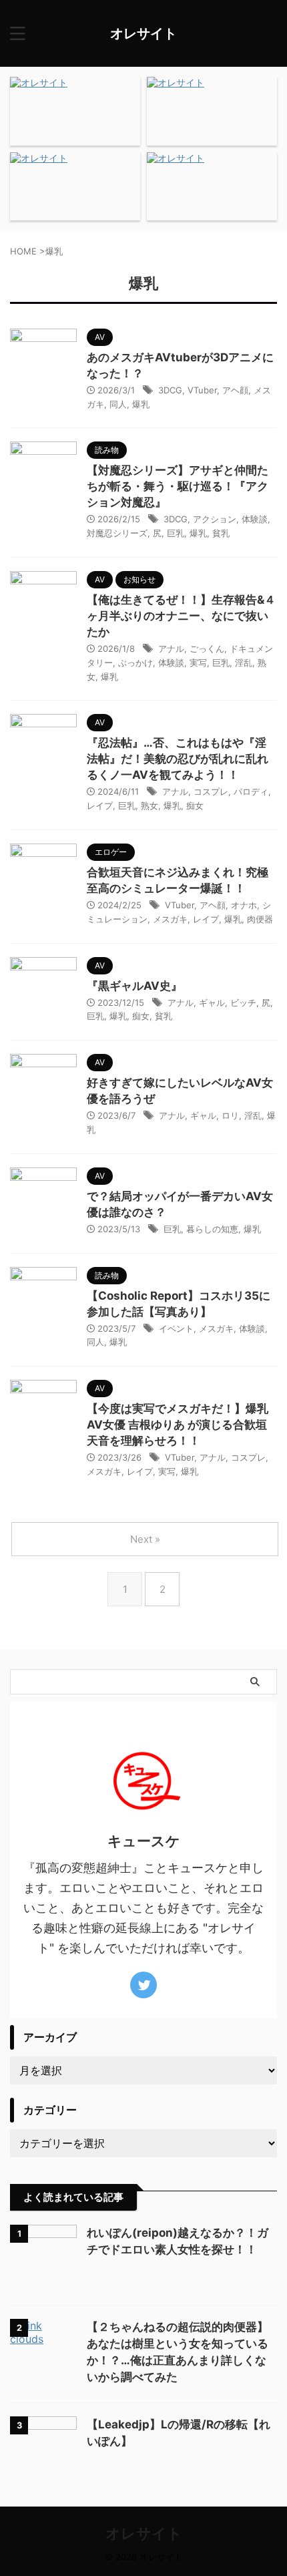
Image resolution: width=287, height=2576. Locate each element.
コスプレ (211, 791)
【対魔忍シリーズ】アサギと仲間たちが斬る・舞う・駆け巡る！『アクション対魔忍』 (178, 486)
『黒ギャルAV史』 (134, 986)
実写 (198, 663)
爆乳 (141, 404)
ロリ (230, 1115)
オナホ (244, 905)
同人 (118, 404)
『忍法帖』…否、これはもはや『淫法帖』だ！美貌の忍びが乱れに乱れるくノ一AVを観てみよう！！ (178, 759)
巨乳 (176, 533)
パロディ (251, 791)
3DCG (170, 390)
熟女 (150, 805)
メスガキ (170, 919)
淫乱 (244, 663)
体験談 (255, 519)
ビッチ (243, 1002)
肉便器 (260, 919)
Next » (145, 1539)
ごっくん (207, 649)
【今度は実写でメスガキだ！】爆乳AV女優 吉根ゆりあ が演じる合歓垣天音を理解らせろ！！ (178, 1425)
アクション (215, 519)
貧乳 (221, 533)
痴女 (195, 805)
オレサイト (143, 33)
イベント (176, 1328)
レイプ (100, 805)
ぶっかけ (135, 663)
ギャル (212, 1002)
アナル (171, 649)
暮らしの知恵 (212, 1229)
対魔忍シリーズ (117, 533)
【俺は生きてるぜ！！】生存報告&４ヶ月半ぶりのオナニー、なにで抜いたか (181, 616)
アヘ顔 (235, 390)
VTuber (202, 390)
